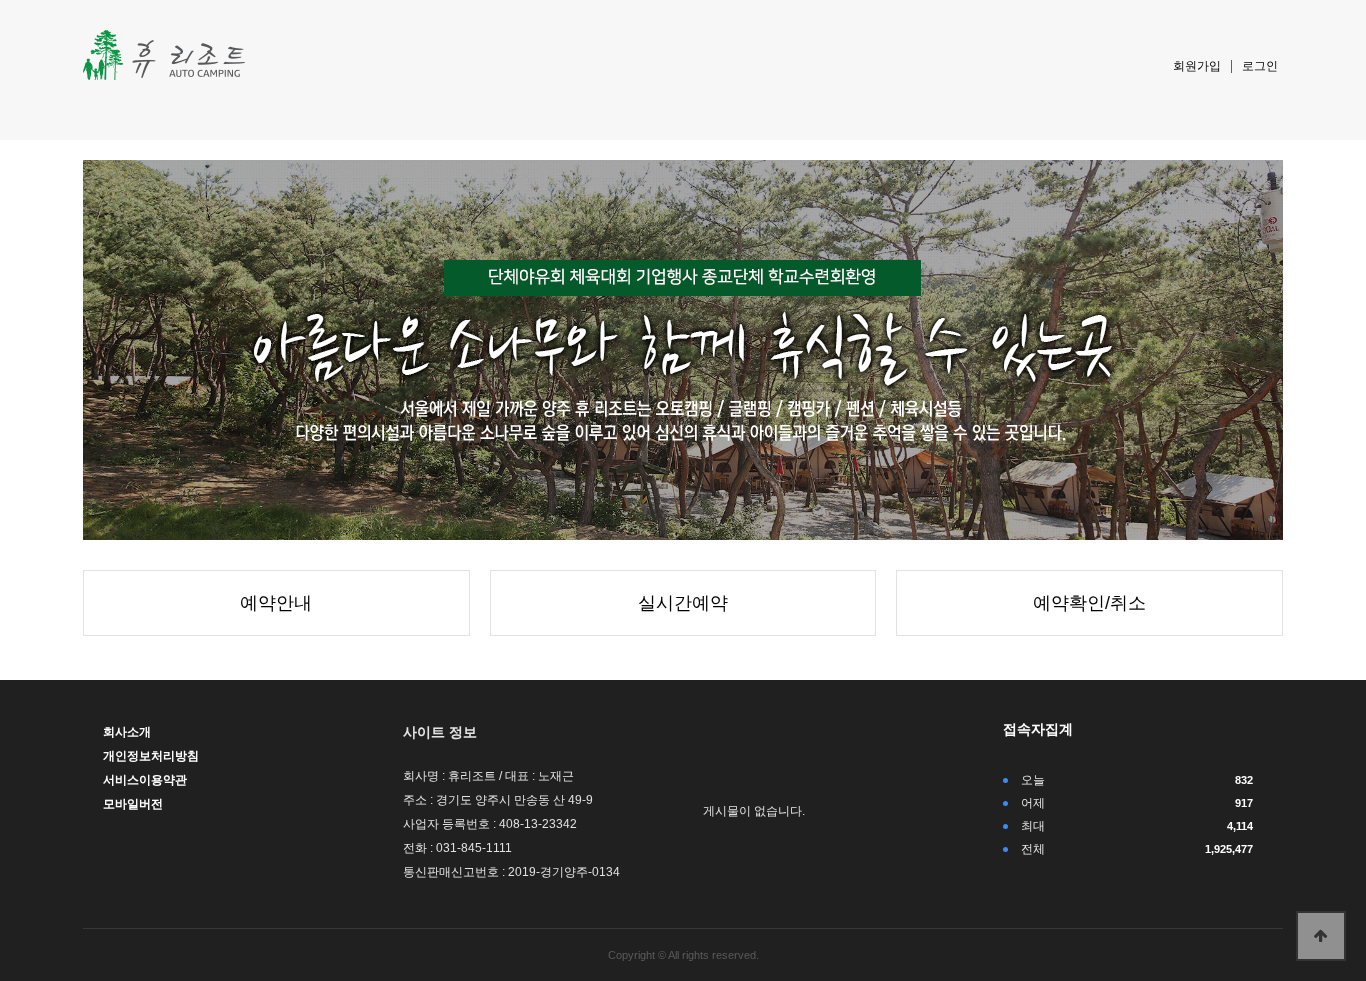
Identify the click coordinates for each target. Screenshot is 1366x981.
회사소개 (127, 732)
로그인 (1260, 66)
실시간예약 (683, 603)
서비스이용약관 (145, 780)
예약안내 (276, 603)
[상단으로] (1321, 936)
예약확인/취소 (1089, 603)
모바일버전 (133, 804)
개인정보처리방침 (151, 756)
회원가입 (1197, 66)
